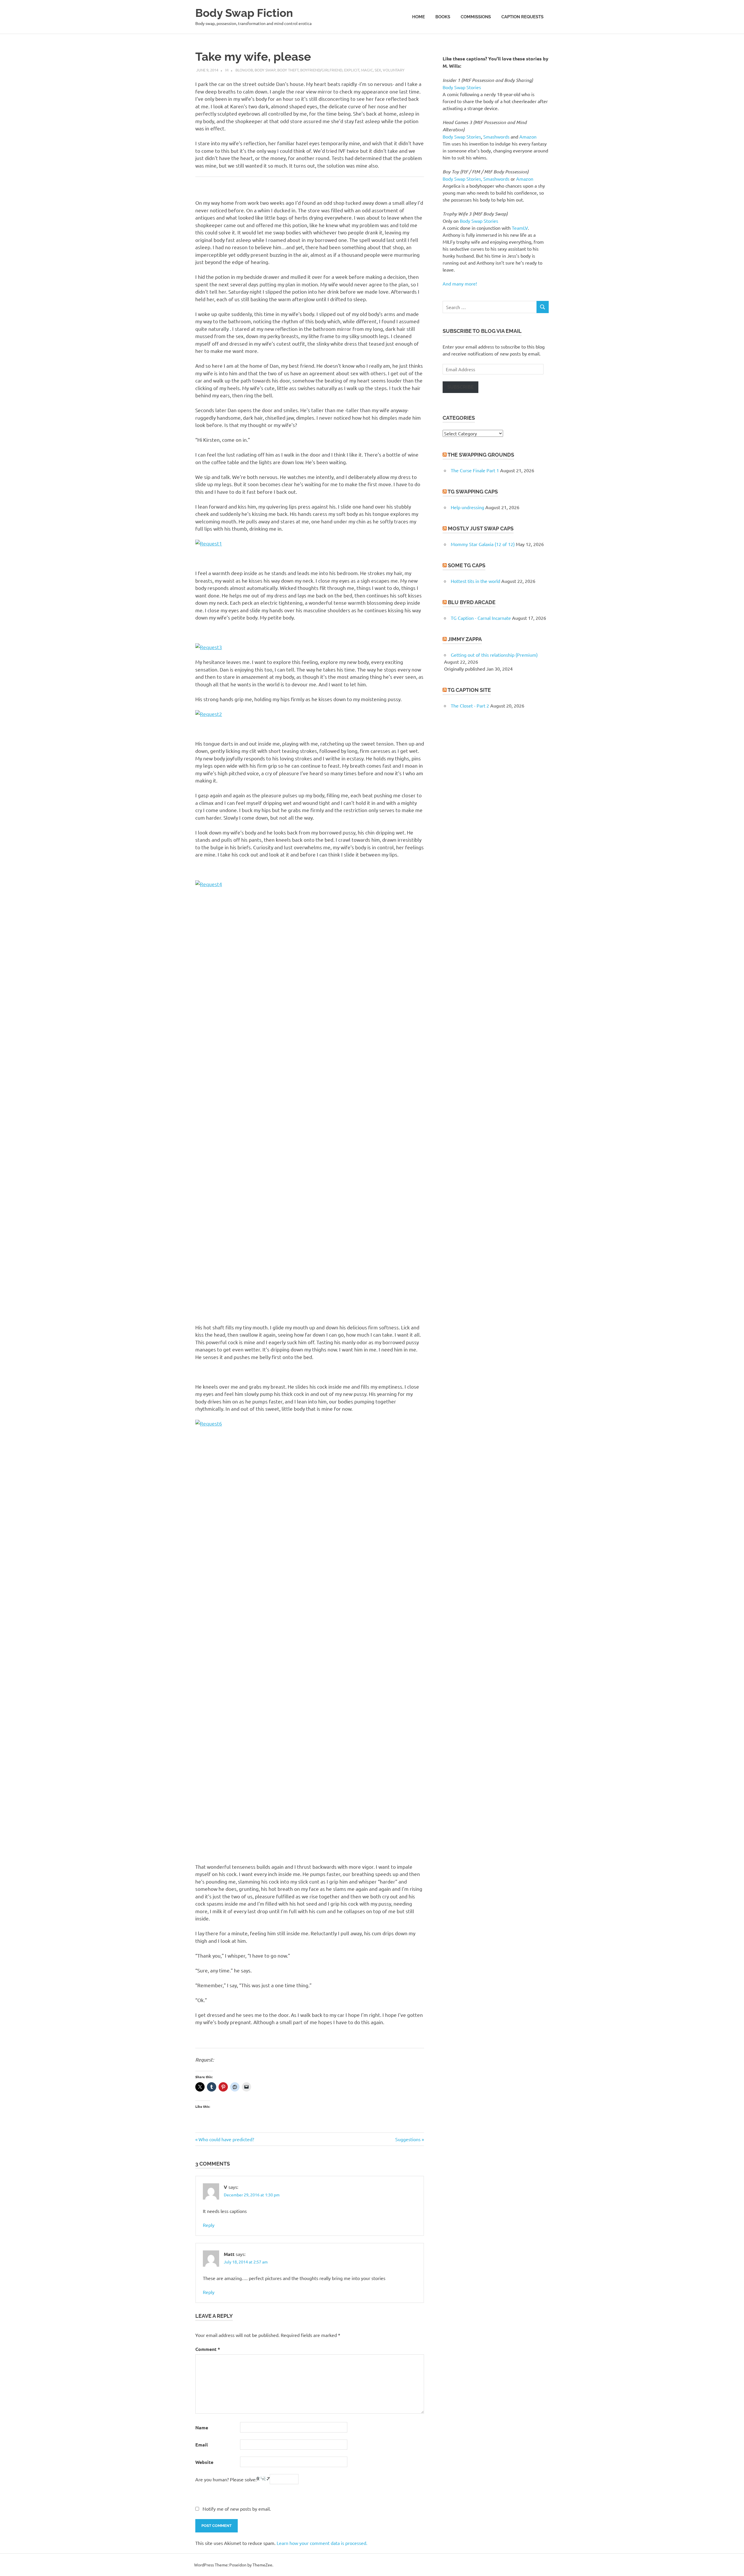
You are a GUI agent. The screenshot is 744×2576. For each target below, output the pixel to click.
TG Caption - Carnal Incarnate (481, 618)
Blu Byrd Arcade (472, 602)
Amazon (528, 137)
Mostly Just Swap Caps (481, 528)
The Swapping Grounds (481, 455)
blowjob (244, 70)
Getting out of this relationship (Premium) (494, 655)
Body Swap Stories (462, 87)
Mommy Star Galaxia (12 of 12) (483, 544)
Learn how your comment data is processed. (322, 2543)
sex (378, 70)
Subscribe (460, 387)
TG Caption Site (469, 690)
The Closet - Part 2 (470, 706)
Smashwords (496, 137)
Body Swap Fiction (244, 13)
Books (443, 17)
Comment (208, 2349)
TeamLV (520, 228)
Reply (209, 2225)
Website (204, 2462)
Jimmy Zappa (465, 639)
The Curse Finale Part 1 (475, 470)
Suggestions (408, 2139)
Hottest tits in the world (475, 581)
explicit (352, 70)
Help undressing (467, 507)
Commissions (476, 17)
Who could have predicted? (226, 2139)
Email (202, 2445)
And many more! (460, 283)
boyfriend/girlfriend (321, 70)
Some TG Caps (467, 565)
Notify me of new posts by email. (237, 2509)
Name (202, 2427)
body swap (265, 70)
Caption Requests (522, 17)
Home (419, 17)
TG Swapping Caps (473, 492)
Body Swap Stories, (462, 179)
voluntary (394, 70)
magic (367, 70)
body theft (288, 70)
